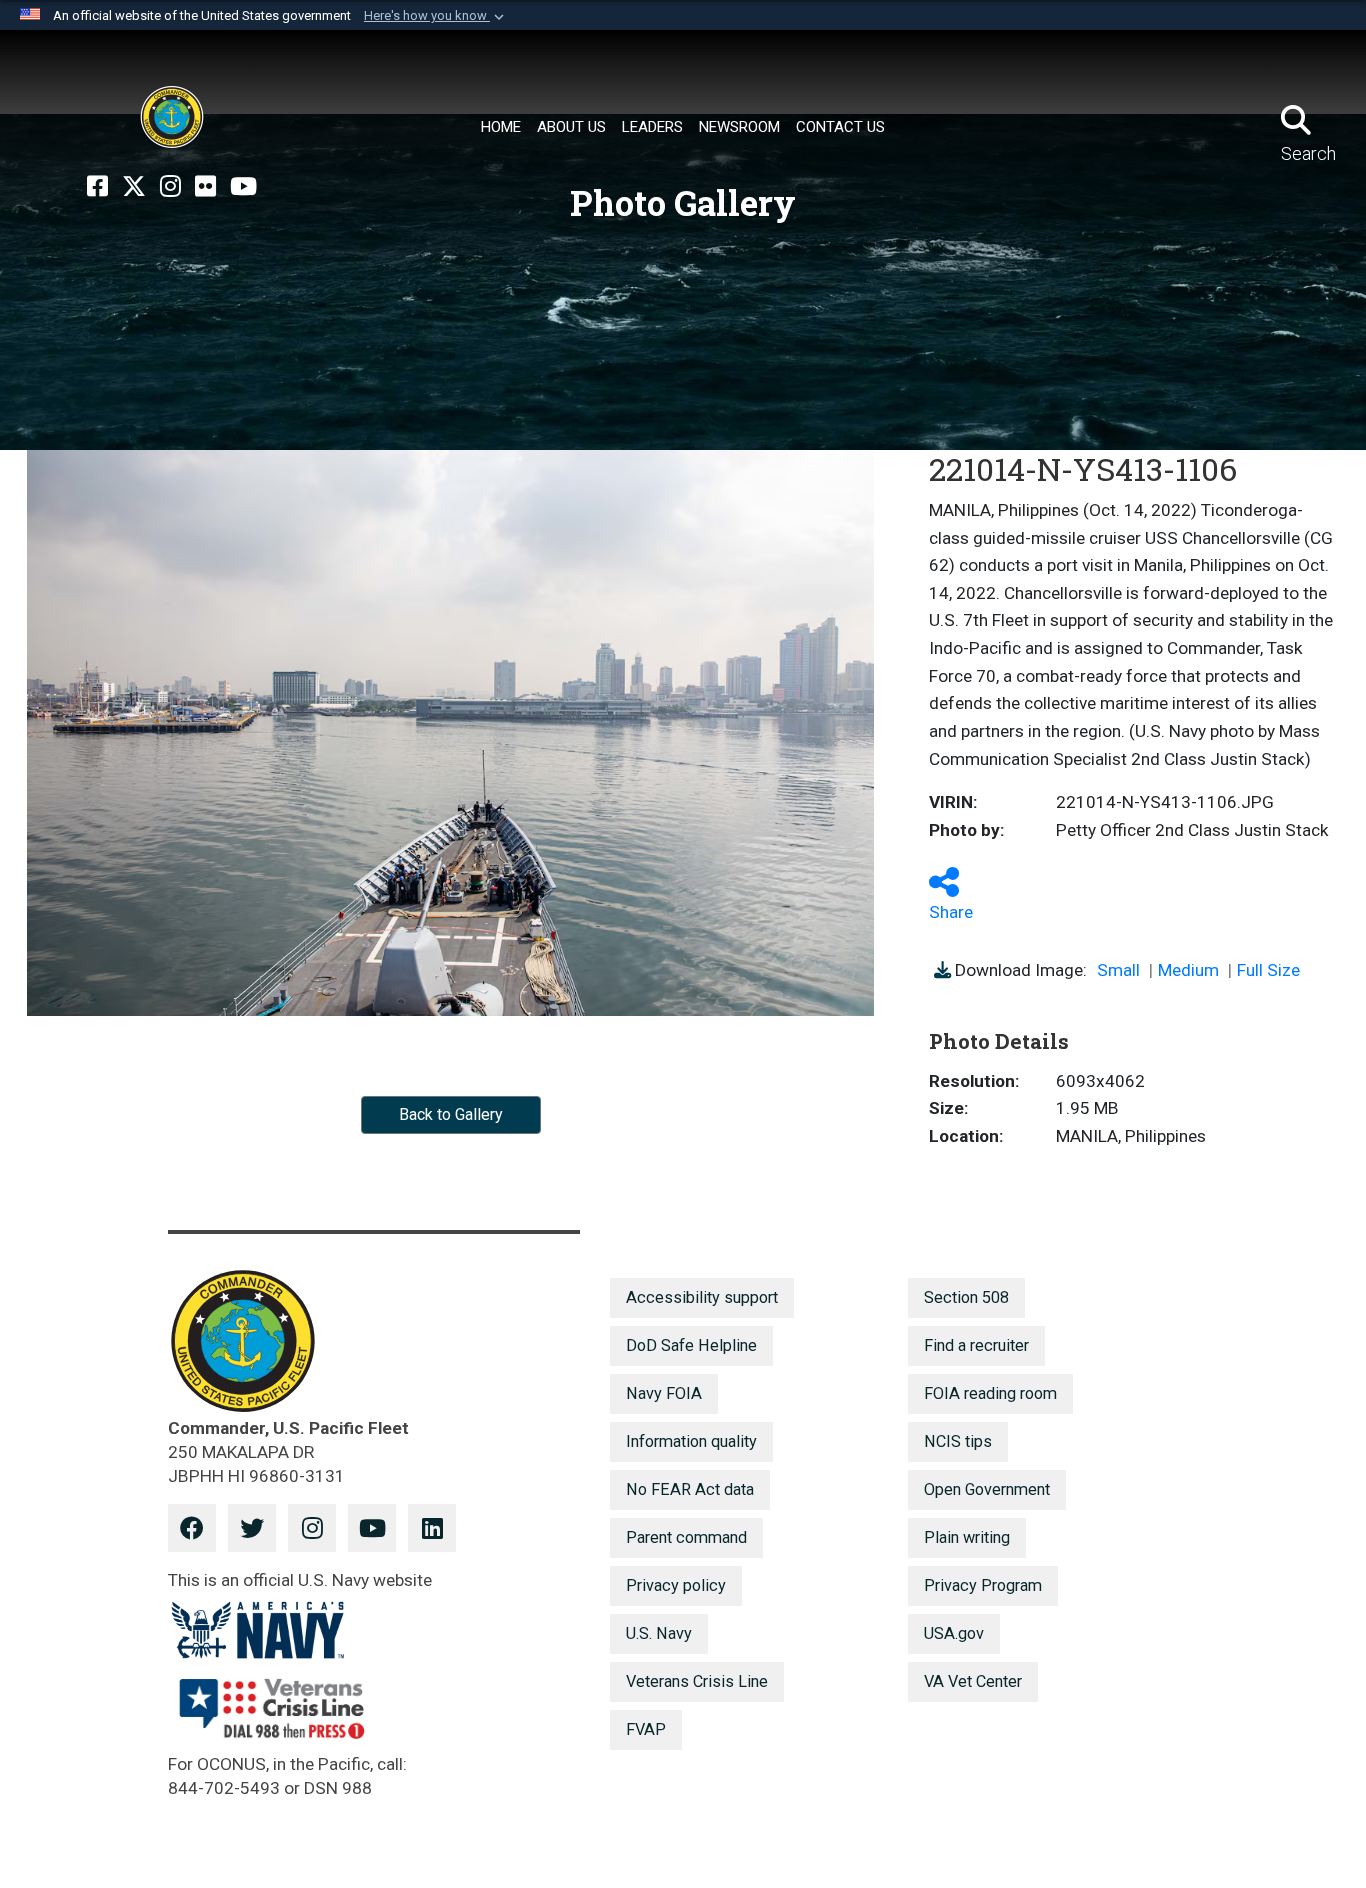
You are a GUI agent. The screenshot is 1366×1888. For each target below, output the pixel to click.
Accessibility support (702, 1297)
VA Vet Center (973, 1681)
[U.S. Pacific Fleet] (172, 117)
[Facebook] (97, 187)
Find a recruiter (976, 1345)
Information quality (691, 1441)
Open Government (987, 1489)
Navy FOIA (664, 1393)
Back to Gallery (451, 1114)
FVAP (646, 1729)
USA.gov (954, 1633)
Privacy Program (983, 1585)
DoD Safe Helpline (691, 1345)
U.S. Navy (659, 1633)
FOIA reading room (990, 1393)
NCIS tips (958, 1441)
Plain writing (967, 1537)
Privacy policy (676, 1585)
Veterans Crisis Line (697, 1681)
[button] (436, 16)
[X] (134, 187)
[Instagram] (170, 187)
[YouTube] (243, 187)
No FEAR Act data (690, 1489)
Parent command (686, 1537)
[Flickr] (205, 187)
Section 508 (966, 1297)
